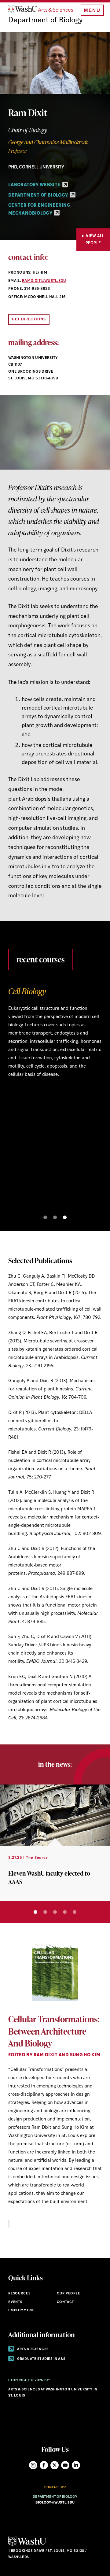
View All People (95, 240)
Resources (19, 2294)
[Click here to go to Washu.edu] (27, 2545)
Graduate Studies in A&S (41, 2359)
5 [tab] (75, 1912)
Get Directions (29, 319)
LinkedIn (76, 2465)
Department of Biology (46, 20)
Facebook (44, 2465)
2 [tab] (55, 1217)
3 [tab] (65, 1217)
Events (15, 2302)
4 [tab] (65, 1912)
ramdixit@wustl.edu (44, 281)
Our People (69, 2294)
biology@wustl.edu (55, 2503)
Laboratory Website (35, 185)
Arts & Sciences (32, 2349)
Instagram (33, 2465)
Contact (66, 2302)
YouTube (65, 2465)
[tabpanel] (55, 1037)
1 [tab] (45, 1217)
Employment (21, 2310)
